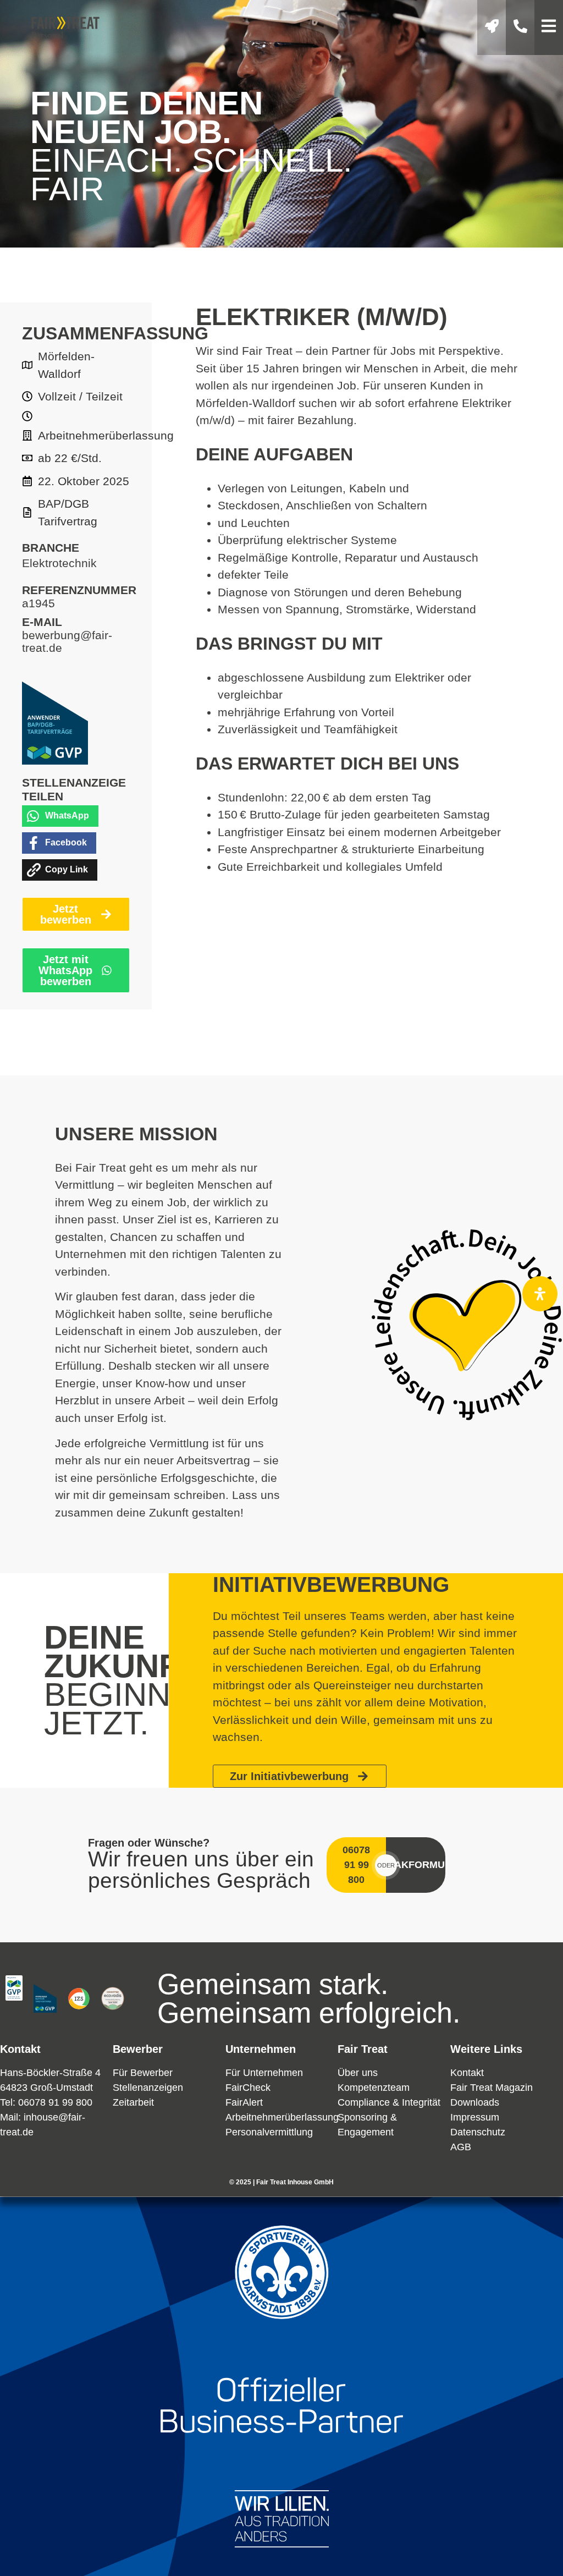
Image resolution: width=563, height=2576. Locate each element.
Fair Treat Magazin (492, 2088)
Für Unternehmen (264, 2073)
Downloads (475, 2102)
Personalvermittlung (269, 2132)
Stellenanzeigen (148, 2088)
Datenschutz (478, 2132)
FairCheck (248, 2088)
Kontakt (467, 2073)
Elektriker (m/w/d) (322, 317)
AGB (461, 2147)
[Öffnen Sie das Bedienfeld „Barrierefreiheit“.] (540, 1294)
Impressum (475, 2117)
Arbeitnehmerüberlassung (282, 2117)
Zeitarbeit (133, 2102)
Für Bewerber (143, 2073)
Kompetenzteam (374, 2088)
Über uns (358, 2073)
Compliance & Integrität (389, 2102)
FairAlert (244, 2102)
